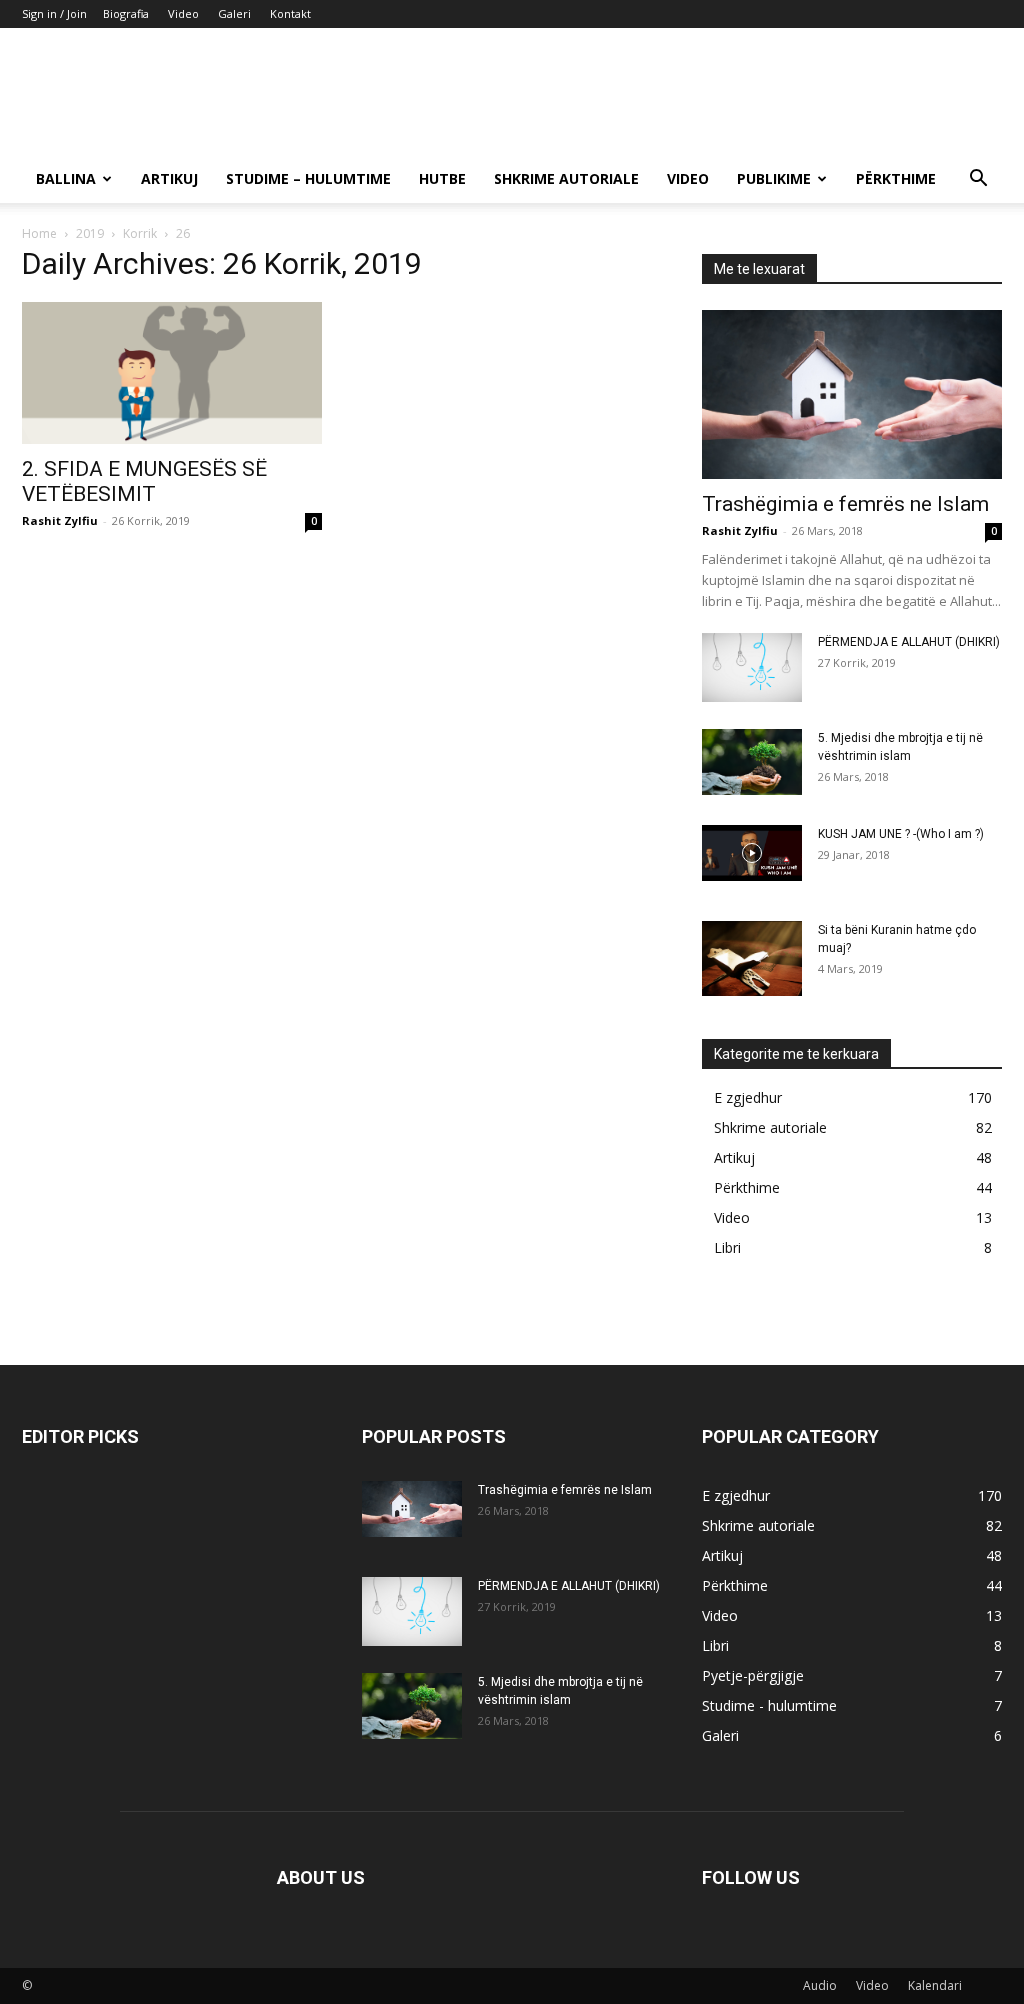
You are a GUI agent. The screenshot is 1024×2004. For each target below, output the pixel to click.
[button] (978, 180)
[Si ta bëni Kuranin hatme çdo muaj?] (752, 958)
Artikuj (169, 178)
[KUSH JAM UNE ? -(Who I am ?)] (752, 853)
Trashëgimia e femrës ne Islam (845, 504)
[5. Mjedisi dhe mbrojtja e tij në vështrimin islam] (752, 762)
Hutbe (442, 178)
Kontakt (290, 13)
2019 (90, 233)
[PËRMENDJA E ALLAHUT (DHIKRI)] (752, 668)
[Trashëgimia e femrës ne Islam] (852, 394)
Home (39, 233)
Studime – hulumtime (308, 178)
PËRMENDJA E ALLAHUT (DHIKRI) (909, 642)
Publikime (774, 178)
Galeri (234, 13)
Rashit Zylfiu (60, 520)
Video (183, 13)
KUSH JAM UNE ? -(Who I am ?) (901, 834)
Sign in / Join (54, 13)
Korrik (140, 233)
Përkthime (896, 178)
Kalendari (935, 1985)
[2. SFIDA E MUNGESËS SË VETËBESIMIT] (172, 373)
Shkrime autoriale (566, 178)
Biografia (126, 13)
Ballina (66, 178)
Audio (820, 1985)
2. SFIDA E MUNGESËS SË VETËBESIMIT (144, 481)
